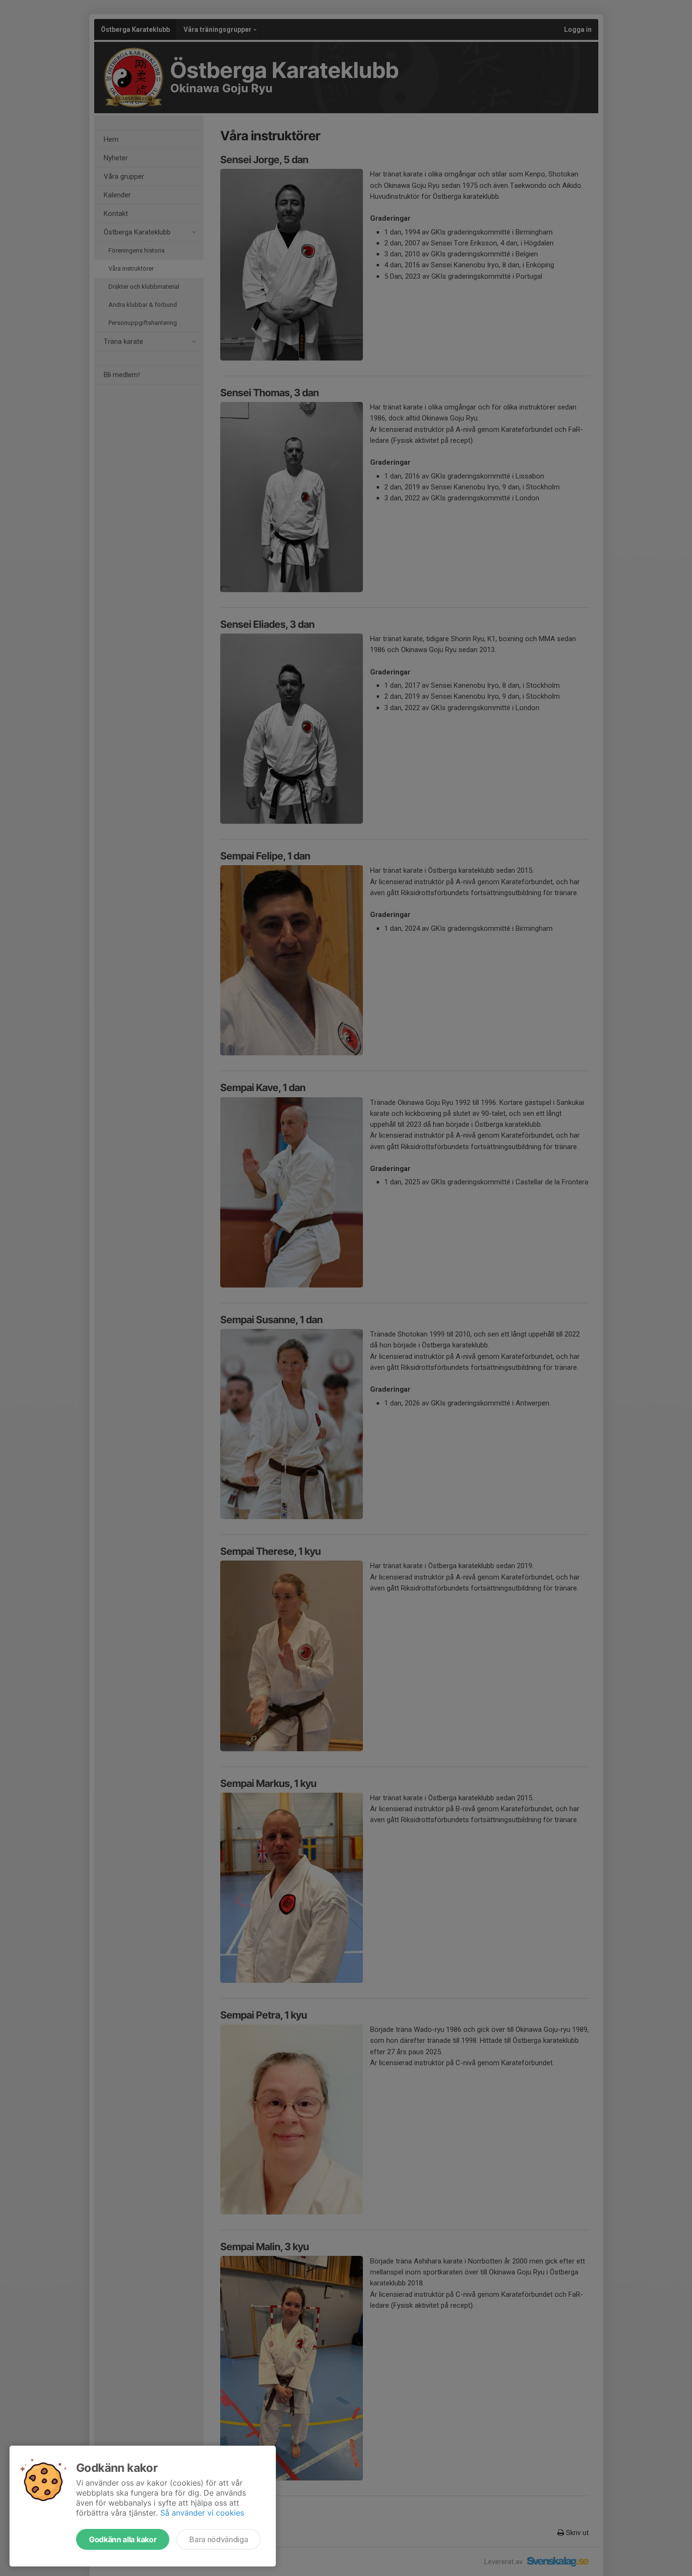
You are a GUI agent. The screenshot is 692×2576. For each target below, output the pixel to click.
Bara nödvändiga (219, 2539)
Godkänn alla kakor (123, 2539)
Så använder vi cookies (202, 2513)
